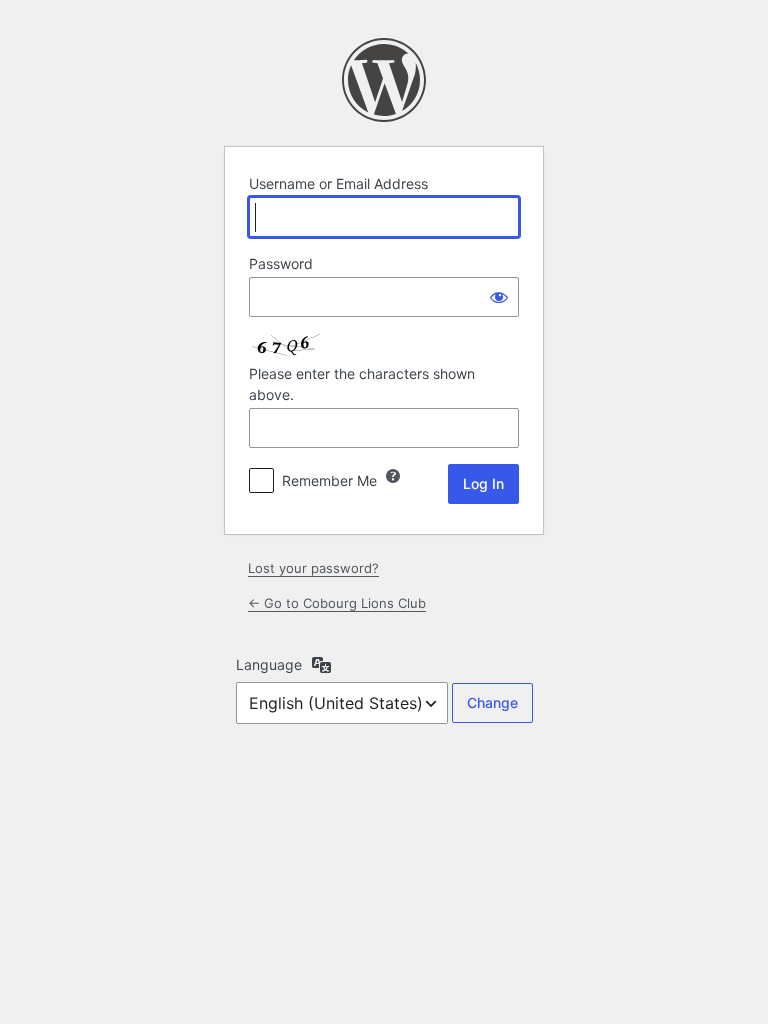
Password (281, 263)
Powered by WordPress (384, 80)
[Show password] (499, 297)
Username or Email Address (338, 183)
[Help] (393, 476)
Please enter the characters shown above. (362, 384)
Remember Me (329, 480)
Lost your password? (313, 568)
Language (269, 664)
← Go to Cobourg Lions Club (337, 603)
